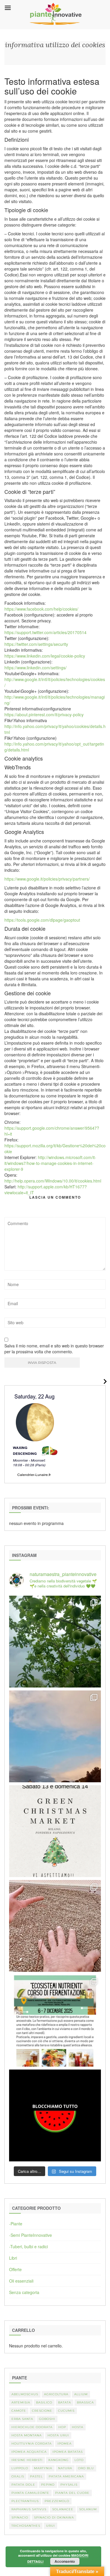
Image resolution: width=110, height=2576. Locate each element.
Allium (81, 2394)
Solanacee (63, 2509)
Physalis (69, 2485)
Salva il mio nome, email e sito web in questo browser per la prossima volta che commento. (54, 1349)
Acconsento (65, 2561)
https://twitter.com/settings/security (36, 644)
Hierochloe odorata (32, 2427)
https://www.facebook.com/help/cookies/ (41, 609)
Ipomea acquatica (29, 2452)
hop (62, 2427)
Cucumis (66, 2411)
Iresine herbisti (27, 2460)
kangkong (59, 2460)
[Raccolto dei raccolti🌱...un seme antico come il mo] (55, 1926)
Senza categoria (24, 2292)
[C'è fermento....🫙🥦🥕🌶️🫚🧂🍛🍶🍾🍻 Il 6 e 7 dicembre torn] (55, 2021)
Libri (13, 2258)
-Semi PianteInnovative (31, 2235)
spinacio (20, 2517)
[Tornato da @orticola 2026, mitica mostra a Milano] (55, 1736)
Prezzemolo (57, 2501)
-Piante (16, 2224)
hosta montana (27, 2435)
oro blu (86, 2468)
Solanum (88, 2509)
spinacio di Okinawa (54, 2517)
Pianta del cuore (72, 2493)
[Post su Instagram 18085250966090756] (55, 1831)
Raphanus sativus (29, 2509)
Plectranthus (25, 2501)
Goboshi (47, 2419)
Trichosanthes (26, 2526)
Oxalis (18, 2476)
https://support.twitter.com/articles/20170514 (45, 632)
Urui (50, 2526)
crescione (42, 2411)
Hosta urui (58, 2435)
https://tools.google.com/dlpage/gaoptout (42, 920)
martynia (43, 2468)
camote (19, 2411)
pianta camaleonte (30, 2493)
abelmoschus (25, 2394)
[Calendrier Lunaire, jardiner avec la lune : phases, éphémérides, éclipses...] (34, 1433)
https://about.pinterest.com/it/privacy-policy (44, 714)
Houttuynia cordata (32, 2444)
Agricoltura (56, 2394)
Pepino (48, 2485)
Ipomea (65, 2444)
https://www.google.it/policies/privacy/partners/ (47, 879)
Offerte (15, 2269)
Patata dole (23, 2485)
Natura (65, 2468)
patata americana (66, 2476)
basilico (44, 2402)
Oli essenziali (21, 2281)
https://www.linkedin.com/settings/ (35, 668)
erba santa (22, 2419)
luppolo (20, 2468)
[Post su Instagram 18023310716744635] (55, 2115)
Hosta (78, 2427)
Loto (79, 2460)
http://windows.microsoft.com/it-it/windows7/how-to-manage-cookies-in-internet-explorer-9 (50, 1163)
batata (65, 2402)
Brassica (85, 2402)
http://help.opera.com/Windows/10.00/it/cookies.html (53, 1181)
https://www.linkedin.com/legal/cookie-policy (45, 656)
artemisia (21, 2402)
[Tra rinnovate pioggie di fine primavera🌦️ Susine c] (55, 1642)
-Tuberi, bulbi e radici (28, 2246)
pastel (36, 2476)
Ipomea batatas (68, 2452)
